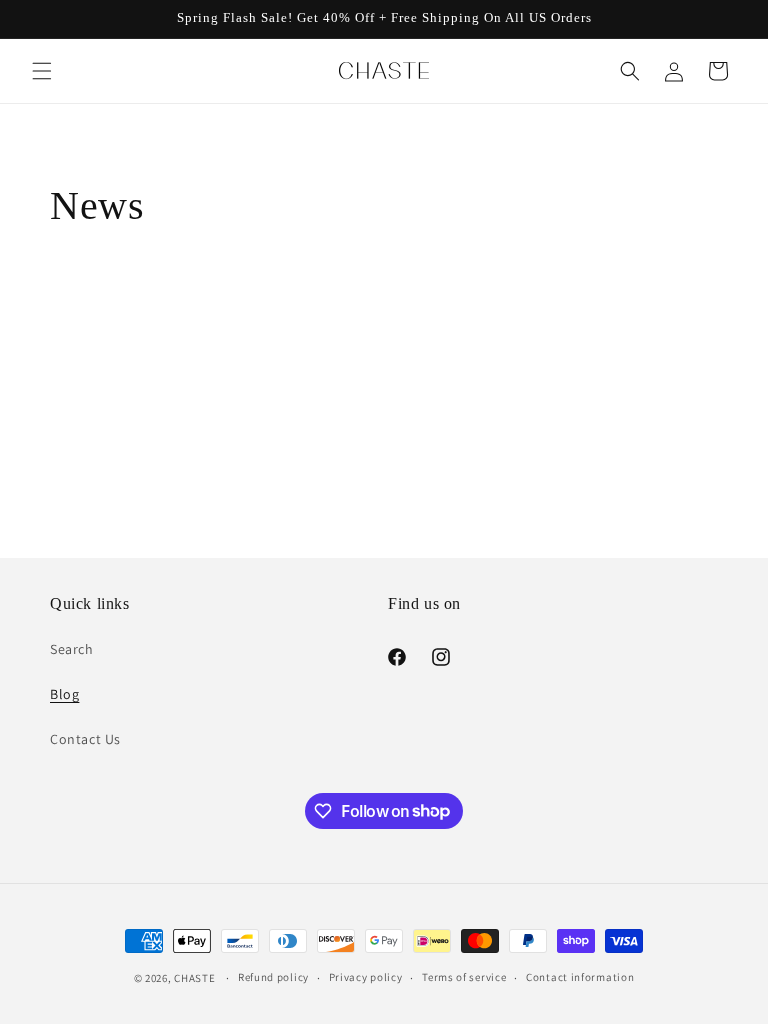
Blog (64, 694)
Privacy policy (366, 977)
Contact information (580, 977)
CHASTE (194, 978)
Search (72, 649)
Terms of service (464, 977)
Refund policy (273, 977)
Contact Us (85, 739)
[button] (42, 71)
